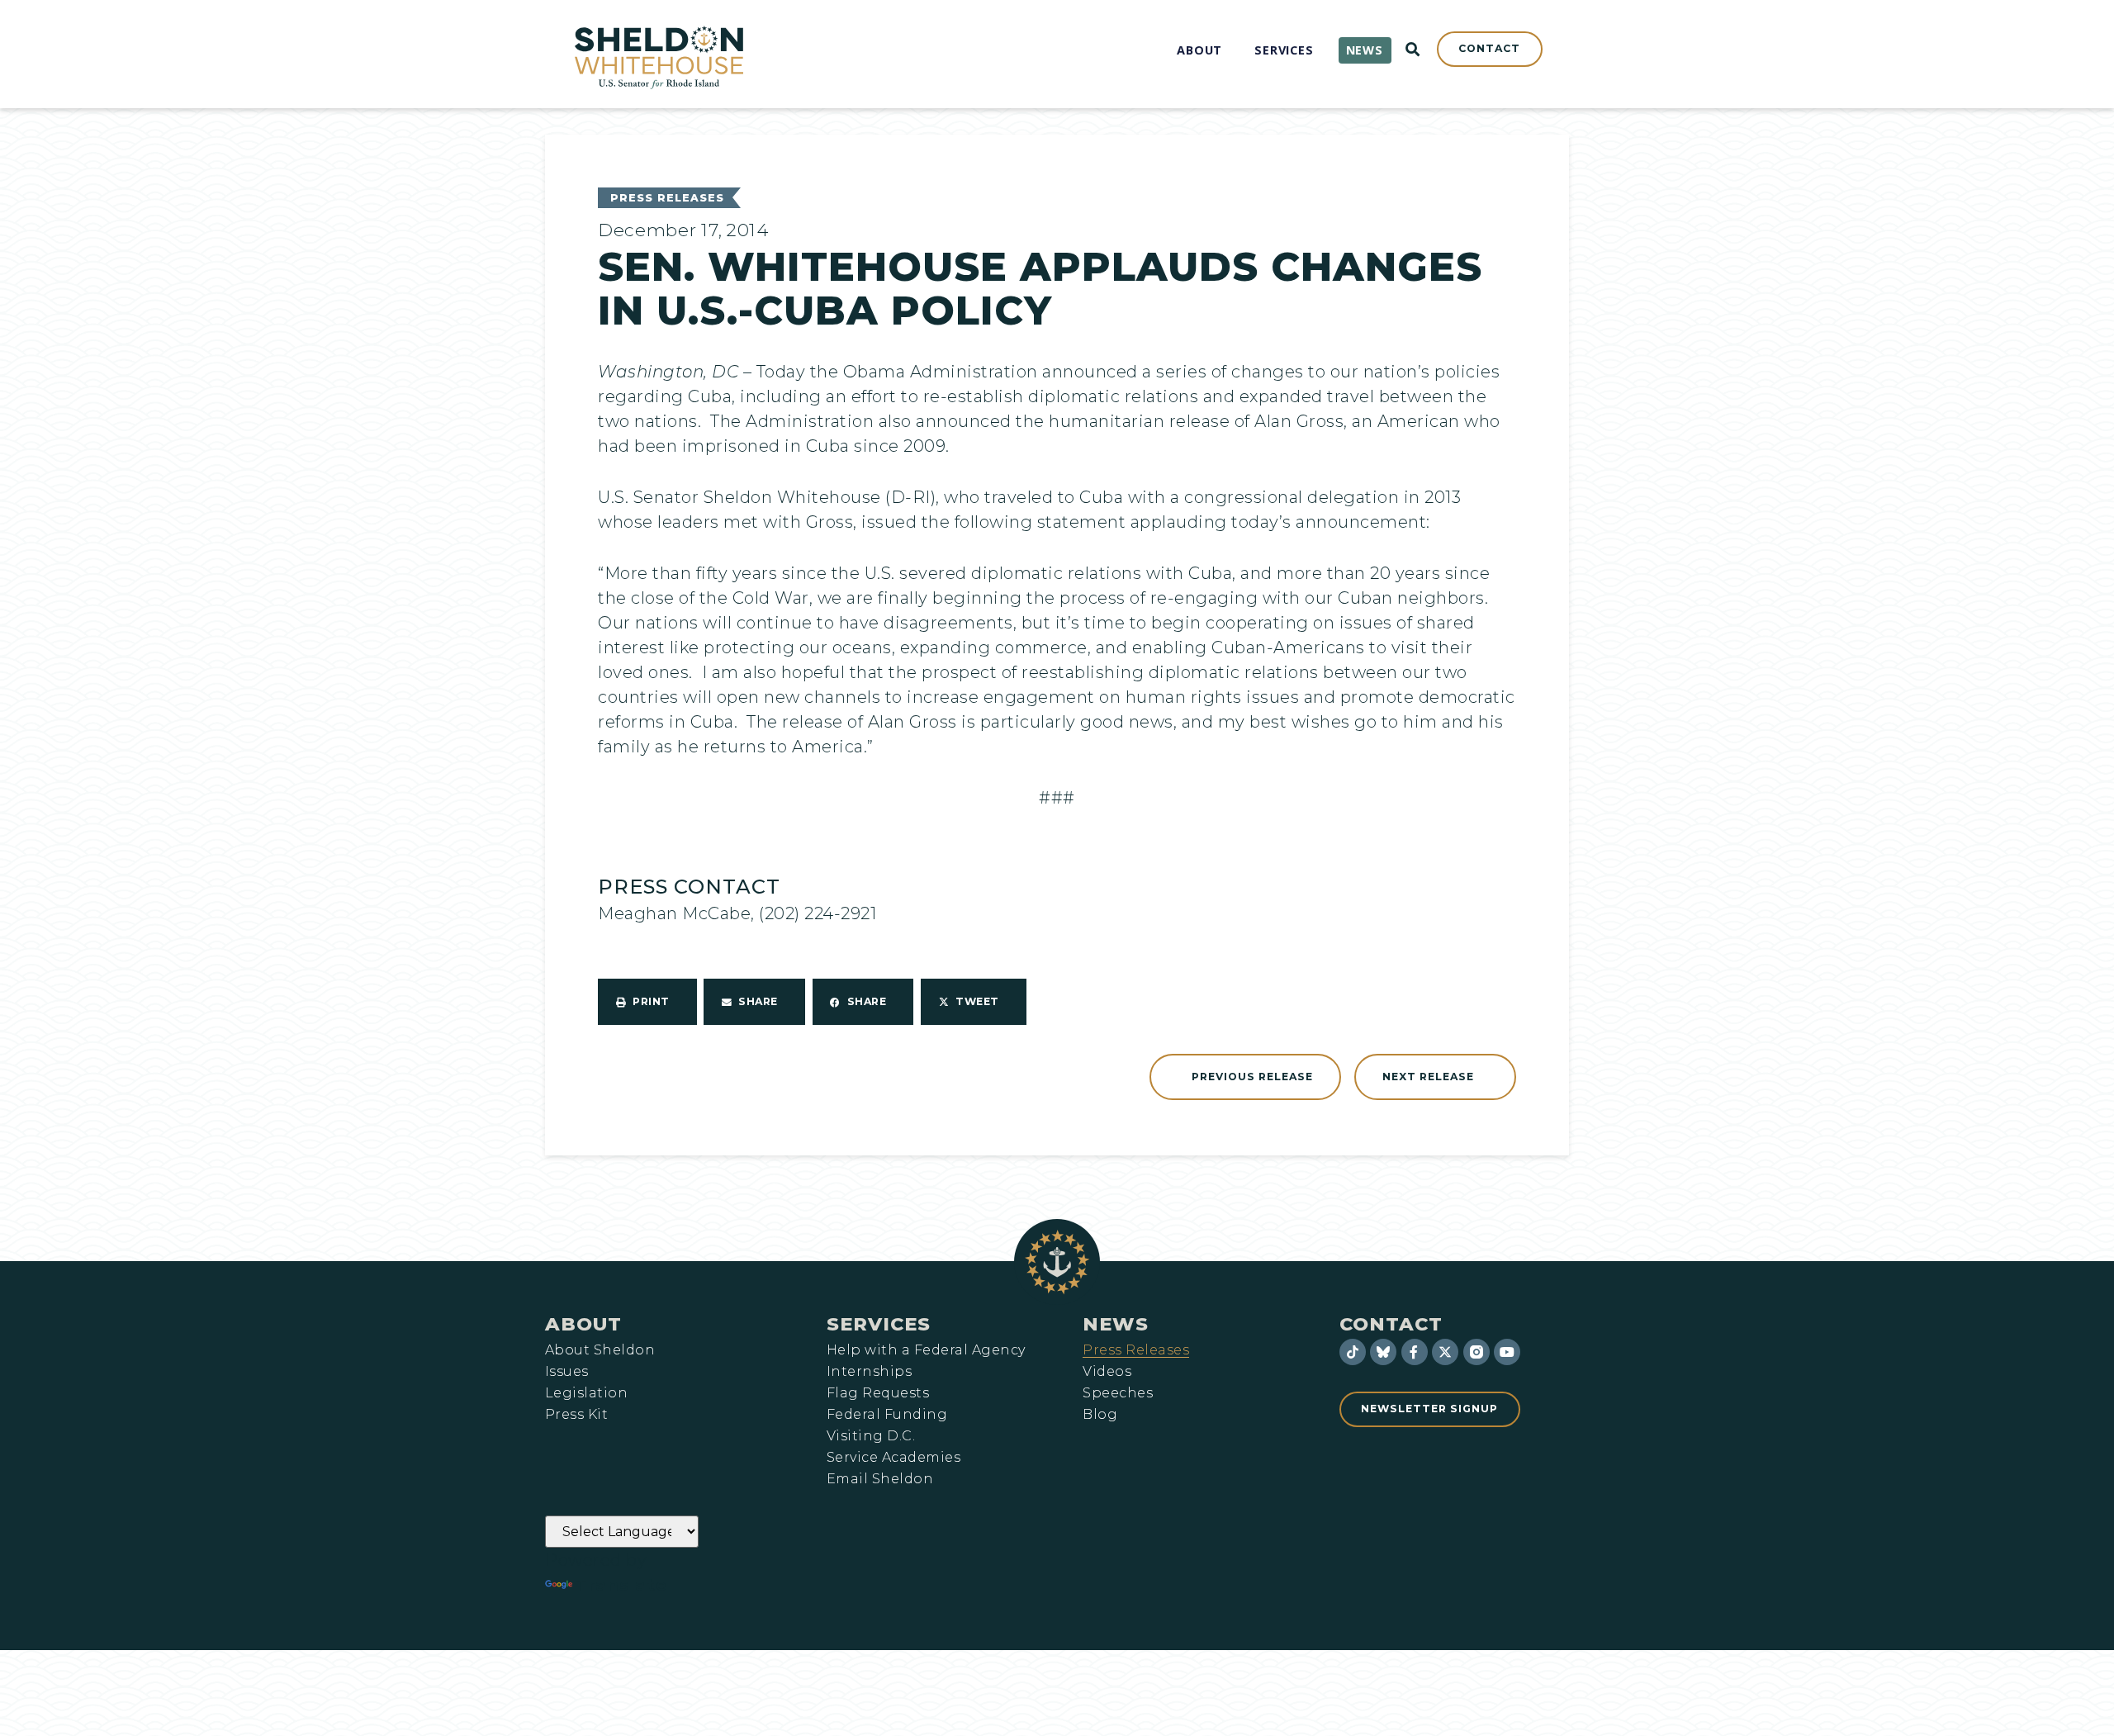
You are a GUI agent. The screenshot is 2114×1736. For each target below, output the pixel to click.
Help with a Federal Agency (926, 1350)
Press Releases (667, 198)
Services (879, 1324)
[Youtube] (1507, 1352)
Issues (567, 1372)
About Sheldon (600, 1350)
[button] (647, 1002)
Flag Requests (878, 1393)
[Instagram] (1476, 1352)
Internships (869, 1372)
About (583, 1324)
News (1116, 1324)
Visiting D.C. (871, 1436)
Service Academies (893, 1458)
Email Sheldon (880, 1479)
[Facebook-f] (1415, 1352)
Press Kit (576, 1415)
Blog (1100, 1415)
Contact (1391, 1324)
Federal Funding (887, 1415)
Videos (1107, 1372)
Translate (621, 1585)
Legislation (586, 1393)
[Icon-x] (1445, 1352)
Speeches (1118, 1393)
